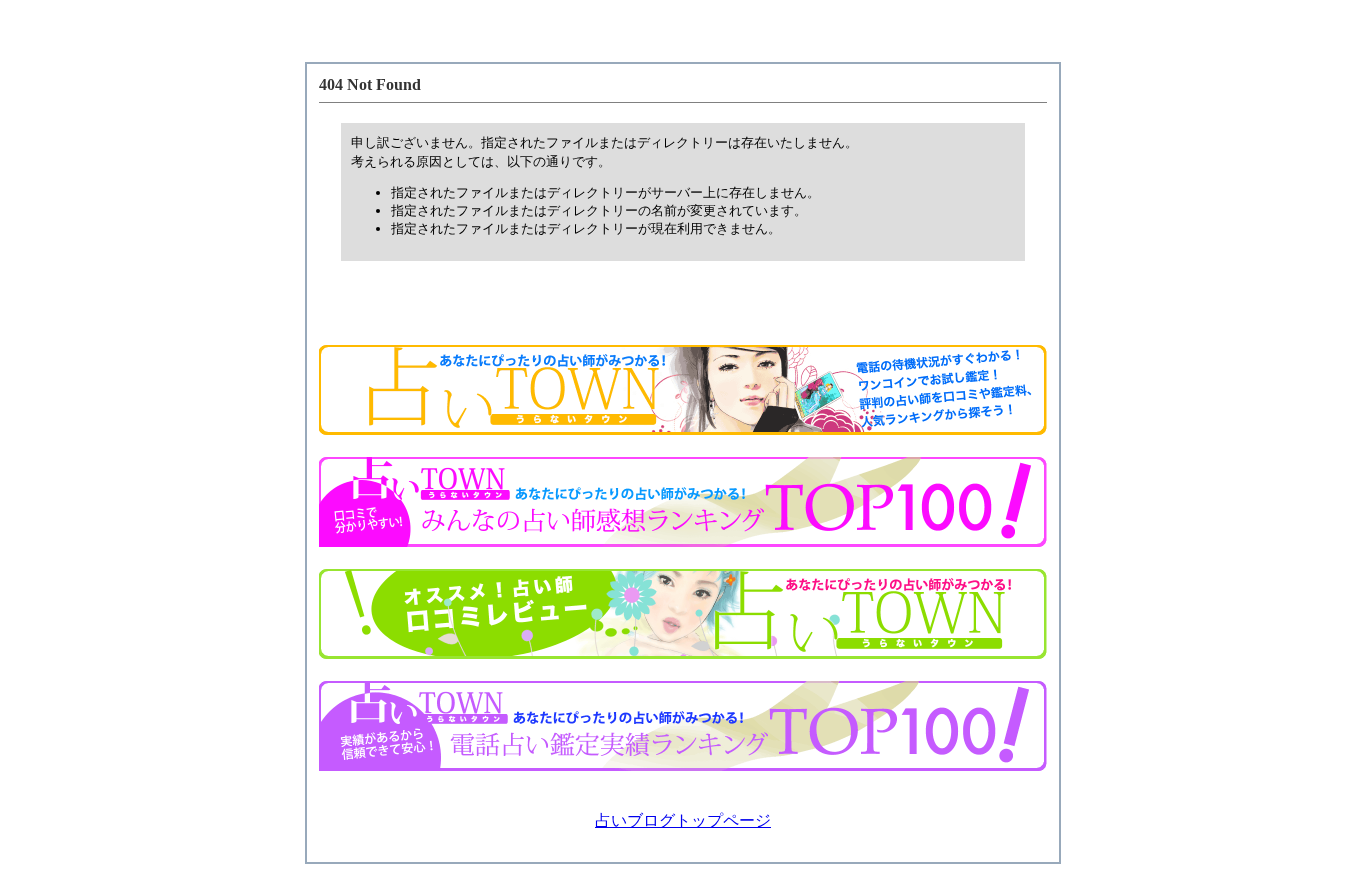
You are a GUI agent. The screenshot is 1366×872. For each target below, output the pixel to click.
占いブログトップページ (683, 820)
